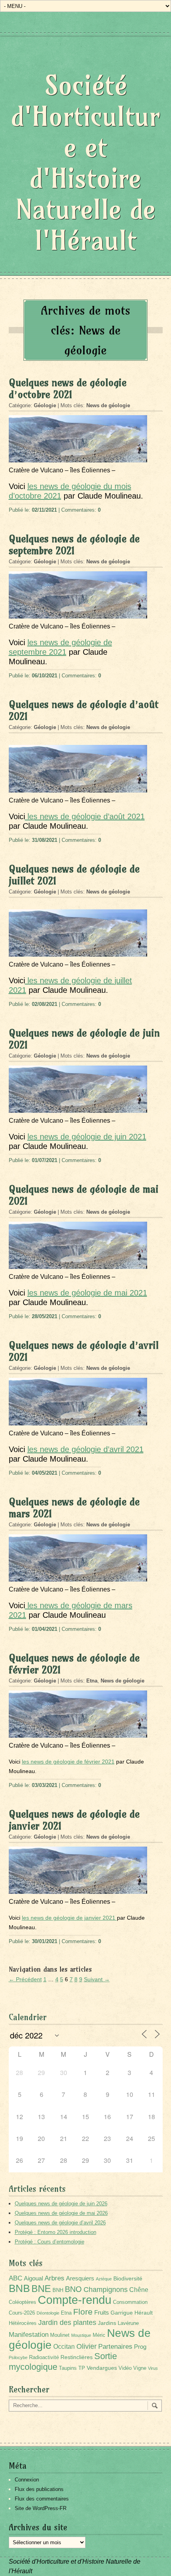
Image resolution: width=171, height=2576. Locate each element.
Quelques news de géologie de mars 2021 (74, 1508)
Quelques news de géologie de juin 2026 (61, 2204)
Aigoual (33, 2278)
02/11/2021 (44, 510)
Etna (92, 1681)
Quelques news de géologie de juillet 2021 (74, 875)
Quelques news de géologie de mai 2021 (84, 1195)
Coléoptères (22, 2302)
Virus (153, 2368)
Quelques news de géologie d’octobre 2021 (68, 389)
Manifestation (29, 2335)
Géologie (45, 405)
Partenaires (115, 2347)
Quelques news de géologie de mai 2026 (61, 2213)
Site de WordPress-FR (41, 2508)
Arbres (54, 2278)
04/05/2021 (45, 1473)
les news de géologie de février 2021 (68, 1762)
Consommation (130, 2302)
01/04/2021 (45, 1629)
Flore (83, 2312)
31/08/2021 (45, 840)
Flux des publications (39, 2489)
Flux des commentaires (42, 2499)
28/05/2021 (45, 1316)
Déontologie (48, 2313)
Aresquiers (80, 2278)
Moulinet (60, 2335)
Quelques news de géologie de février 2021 (74, 1664)
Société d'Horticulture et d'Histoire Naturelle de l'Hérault (85, 163)
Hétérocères (23, 2323)
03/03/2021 (45, 1785)
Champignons (106, 2290)
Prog (140, 2347)
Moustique (81, 2335)
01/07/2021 (45, 1160)
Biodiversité (128, 2278)
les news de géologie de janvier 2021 (69, 1918)
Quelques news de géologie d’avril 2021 (84, 1351)
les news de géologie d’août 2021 (85, 816)
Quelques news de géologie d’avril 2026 (60, 2223)
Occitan (64, 2347)
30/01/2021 (45, 1941)
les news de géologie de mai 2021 (87, 1293)
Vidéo (125, 2368)
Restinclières (77, 2357)
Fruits (102, 2312)
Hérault (144, 2313)
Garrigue (122, 2313)
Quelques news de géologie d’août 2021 (84, 710)
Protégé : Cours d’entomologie (50, 2242)
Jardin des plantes (67, 2322)
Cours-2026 (22, 2313)
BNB (19, 2288)
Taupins (68, 2368)
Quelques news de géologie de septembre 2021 (74, 545)
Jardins (107, 2323)
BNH (58, 2290)
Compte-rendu (75, 2300)
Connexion (27, 2480)
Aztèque (104, 2279)
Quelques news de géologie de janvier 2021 (74, 1820)
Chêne (139, 2290)
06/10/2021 (45, 676)
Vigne (140, 2368)
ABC (16, 2278)
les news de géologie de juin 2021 (87, 1137)
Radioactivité (44, 2357)
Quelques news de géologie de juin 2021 (84, 1039)
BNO (73, 2289)
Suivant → (97, 1979)
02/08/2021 (45, 1004)
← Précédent (25, 1979)
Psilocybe (18, 2357)
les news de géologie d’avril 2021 (85, 1449)
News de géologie (108, 405)
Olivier (86, 2346)
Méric (99, 2335)
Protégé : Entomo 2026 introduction (55, 2232)
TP (82, 2368)
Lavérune (128, 2323)
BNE (41, 2289)
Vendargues (102, 2368)
